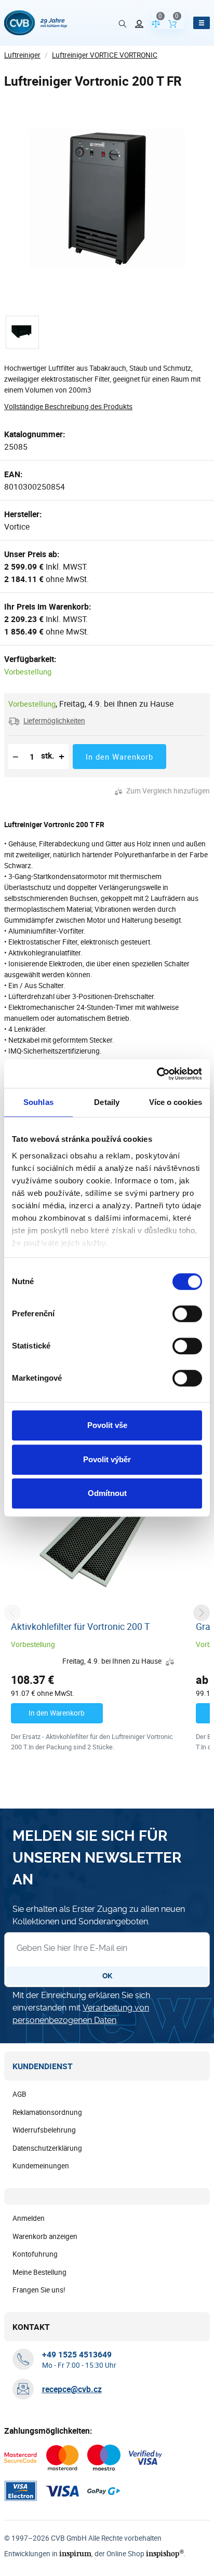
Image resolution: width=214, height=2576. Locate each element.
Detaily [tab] (107, 1102)
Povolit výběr (107, 1459)
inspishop (165, 2553)
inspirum (75, 2553)
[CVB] (36, 23)
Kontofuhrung (35, 2254)
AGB (19, 2094)
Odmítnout (107, 1493)
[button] (47, 721)
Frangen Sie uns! (39, 2290)
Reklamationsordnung (47, 2112)
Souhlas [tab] (38, 1102)
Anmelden (29, 2218)
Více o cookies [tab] (176, 1102)
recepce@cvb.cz (72, 2389)
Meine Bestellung (39, 2272)
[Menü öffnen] (202, 23)
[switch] (187, 1314)
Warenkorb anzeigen (45, 2236)
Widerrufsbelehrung (44, 2130)
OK (107, 1976)
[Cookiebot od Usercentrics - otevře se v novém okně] (157, 1074)
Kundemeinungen (41, 2166)
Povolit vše (107, 1425)
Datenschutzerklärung (47, 2148)
